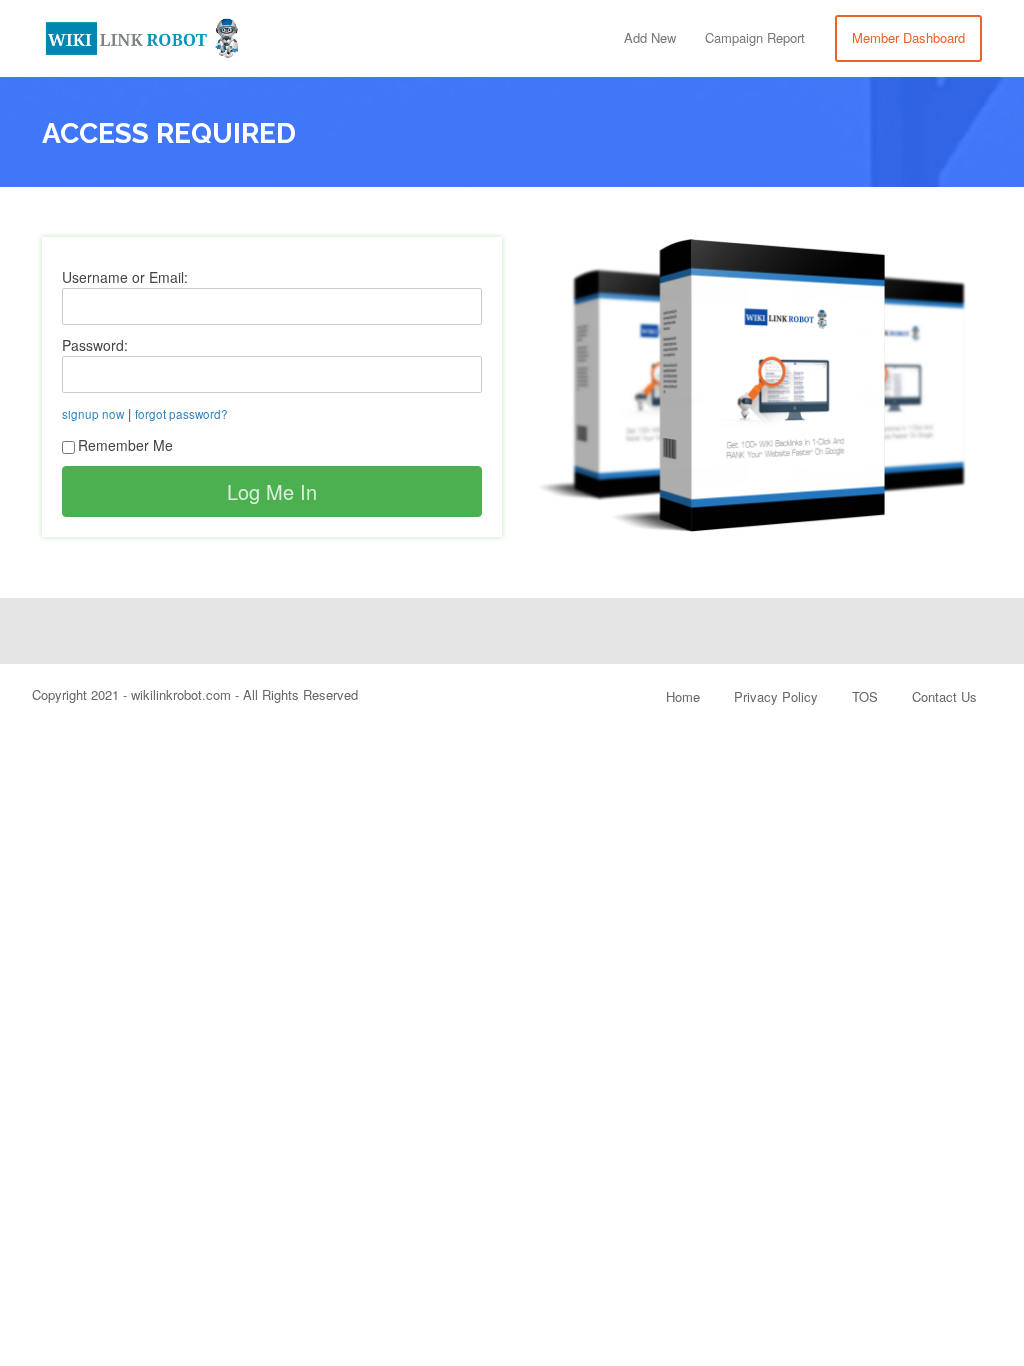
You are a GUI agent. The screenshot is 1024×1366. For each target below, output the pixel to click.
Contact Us (944, 696)
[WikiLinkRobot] (142, 34)
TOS (865, 696)
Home (683, 696)
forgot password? (181, 414)
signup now (93, 414)
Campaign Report (755, 37)
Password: (95, 345)
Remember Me (125, 445)
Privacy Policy (776, 696)
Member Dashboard (908, 37)
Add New (650, 37)
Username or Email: (125, 277)
